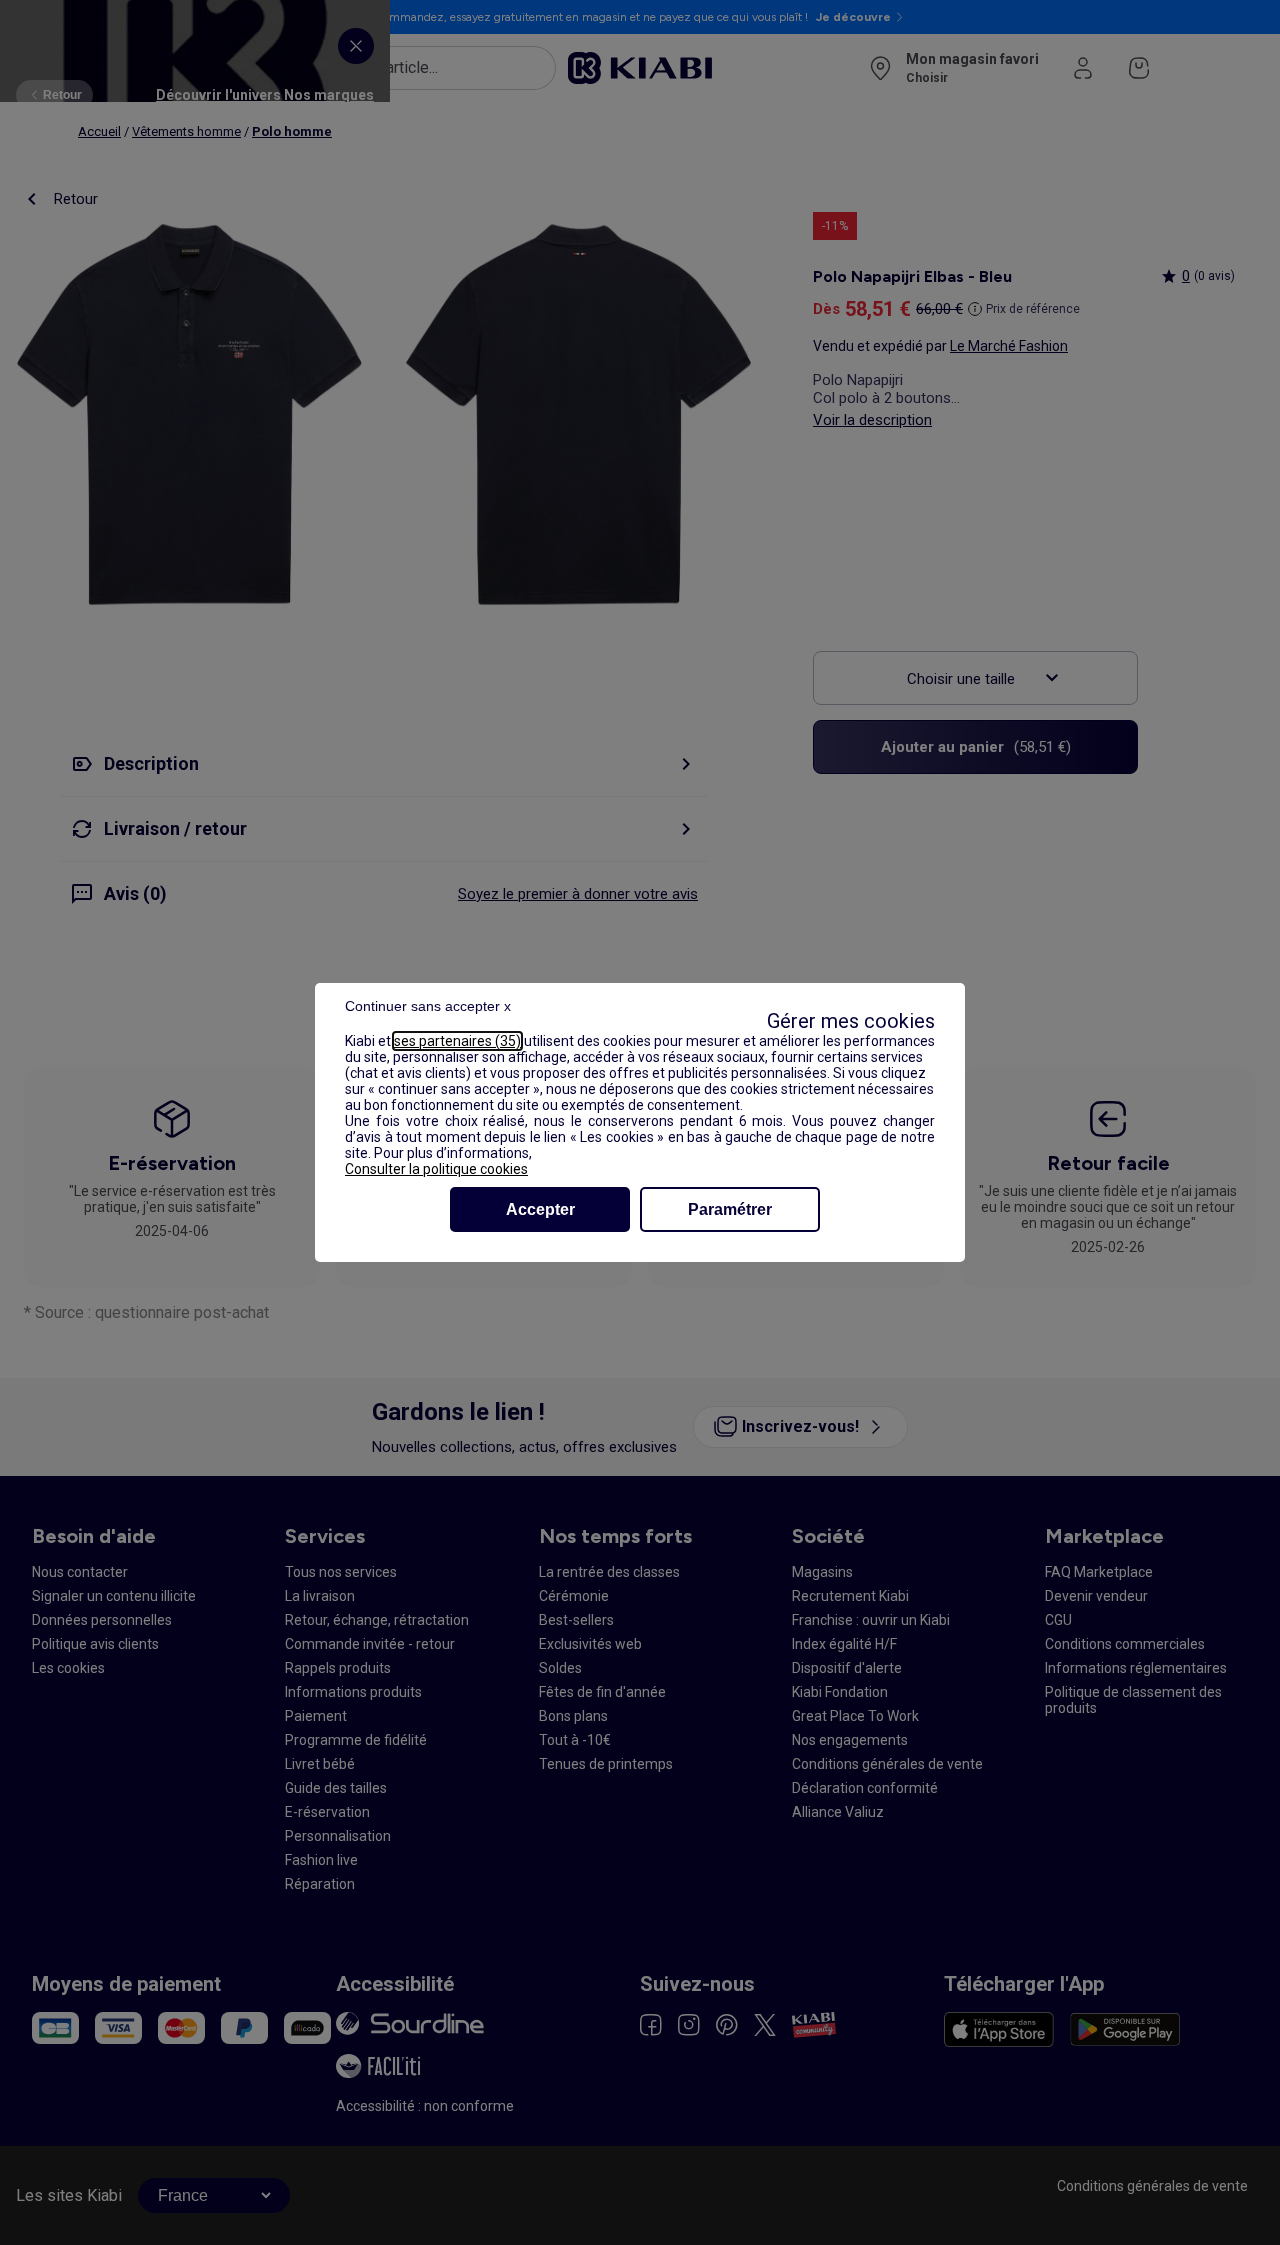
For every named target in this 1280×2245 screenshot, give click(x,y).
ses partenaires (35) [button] (457, 1041)
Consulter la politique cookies (436, 1169)
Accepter (540, 1209)
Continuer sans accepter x (428, 1006)
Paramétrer (730, 1209)
